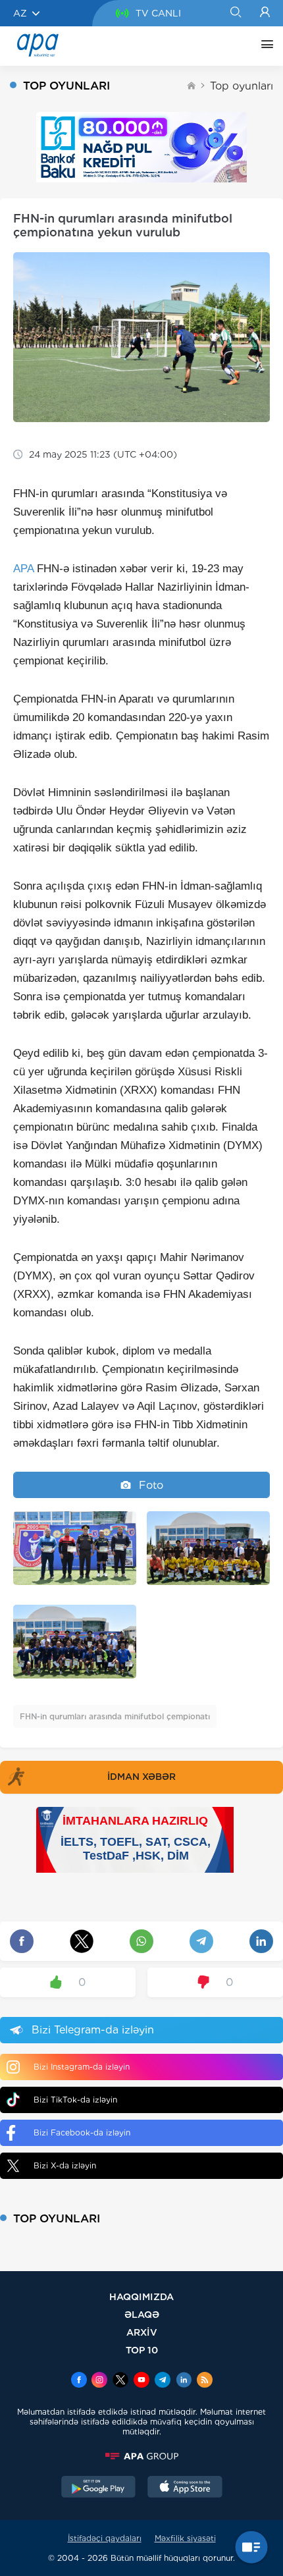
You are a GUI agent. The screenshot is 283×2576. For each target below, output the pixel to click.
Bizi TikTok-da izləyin (75, 2100)
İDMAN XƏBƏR (141, 1777)
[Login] (265, 13)
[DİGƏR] (264, 46)
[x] (120, 2381)
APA (23, 569)
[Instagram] (99, 2381)
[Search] (235, 13)
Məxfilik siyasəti (185, 2538)
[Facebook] (79, 2381)
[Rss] (205, 2381)
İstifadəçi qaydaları (105, 2538)
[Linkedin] (184, 2381)
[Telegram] (163, 2381)
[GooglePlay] (99, 2488)
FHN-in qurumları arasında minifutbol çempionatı (115, 1716)
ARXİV (142, 2332)
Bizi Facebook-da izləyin (82, 2133)
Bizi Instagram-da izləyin (82, 2067)
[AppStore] (185, 2488)
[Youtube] (141, 2381)
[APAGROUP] (141, 2456)
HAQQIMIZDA (141, 2296)
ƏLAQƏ (142, 2314)
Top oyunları (242, 86)
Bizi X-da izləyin (65, 2165)
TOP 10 (142, 2350)
